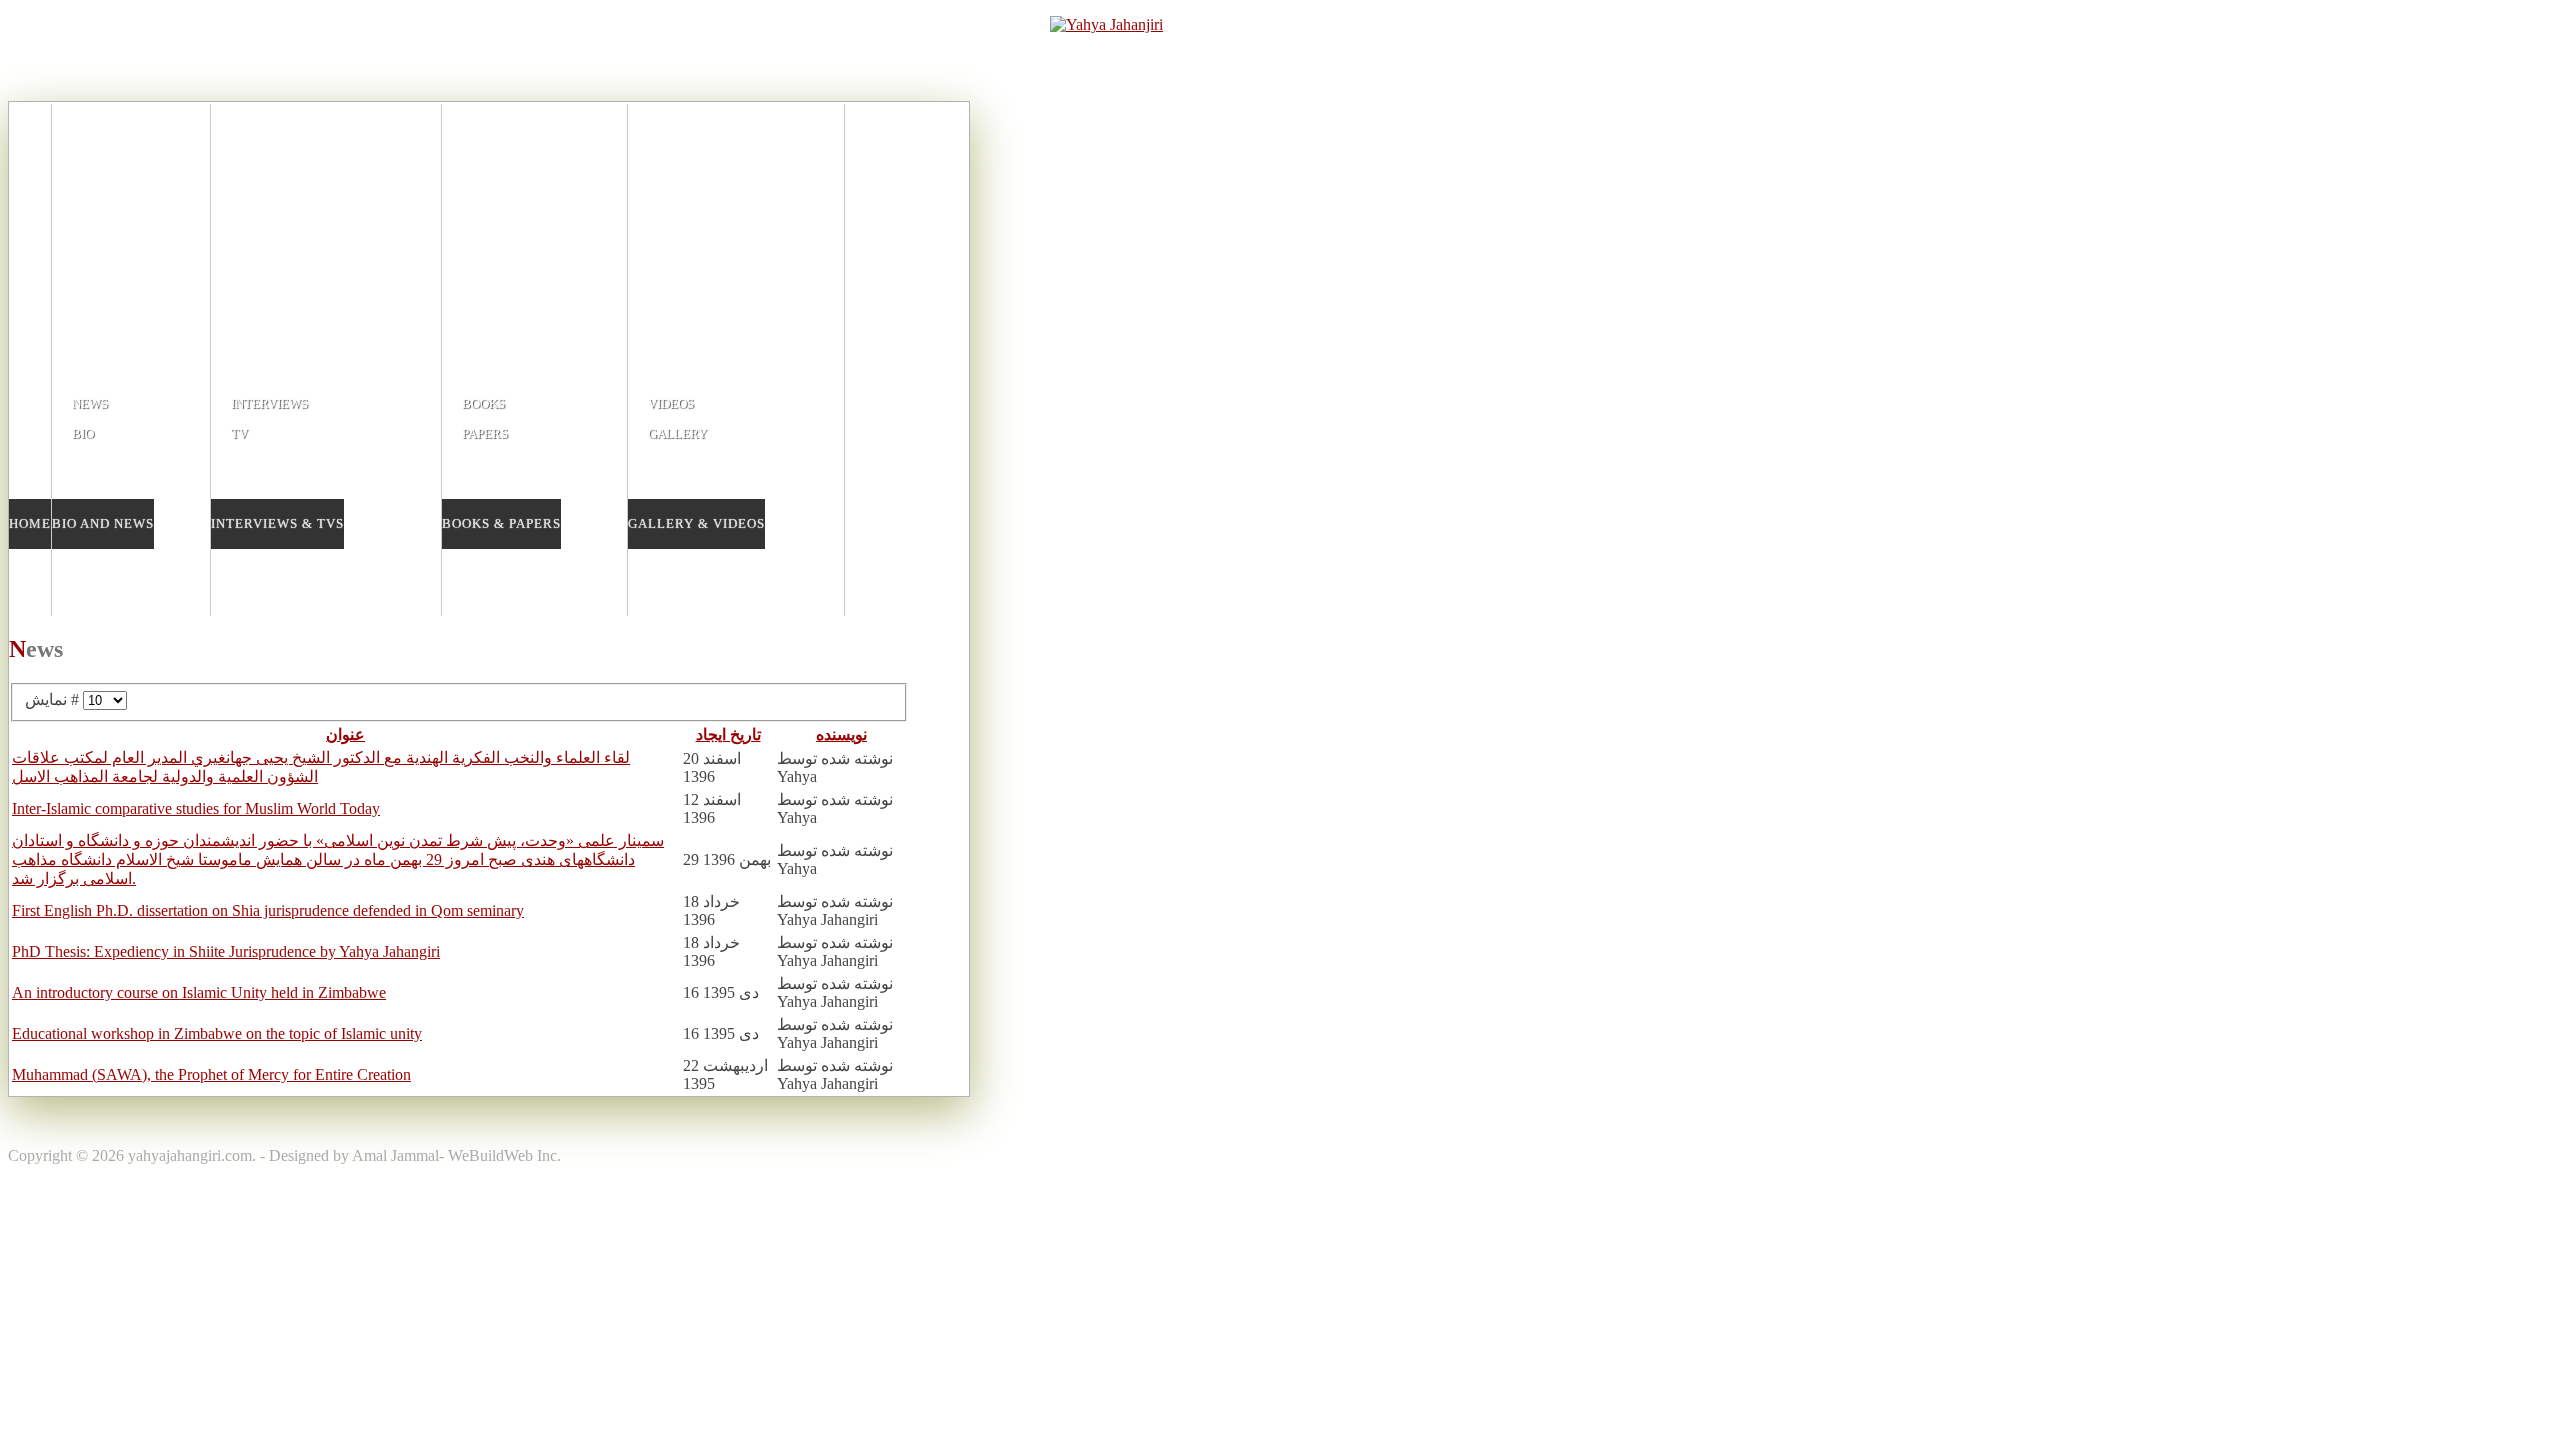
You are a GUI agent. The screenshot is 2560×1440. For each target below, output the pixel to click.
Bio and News (103, 523)
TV (239, 433)
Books (483, 403)
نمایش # (54, 699)
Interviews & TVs (277, 523)
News (90, 403)
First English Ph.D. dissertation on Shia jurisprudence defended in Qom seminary (268, 910)
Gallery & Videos (696, 523)
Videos (671, 403)
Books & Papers (501, 523)
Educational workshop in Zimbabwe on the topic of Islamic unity (217, 1033)
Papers (485, 433)
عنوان (345, 734)
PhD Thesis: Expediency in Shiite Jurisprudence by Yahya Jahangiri (226, 951)
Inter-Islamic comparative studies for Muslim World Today (196, 808)
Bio (83, 433)
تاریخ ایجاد (728, 734)
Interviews (269, 403)
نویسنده (841, 734)
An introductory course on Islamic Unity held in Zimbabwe (199, 992)
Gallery (677, 433)
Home (30, 523)
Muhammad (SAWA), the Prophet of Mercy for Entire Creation (211, 1074)
